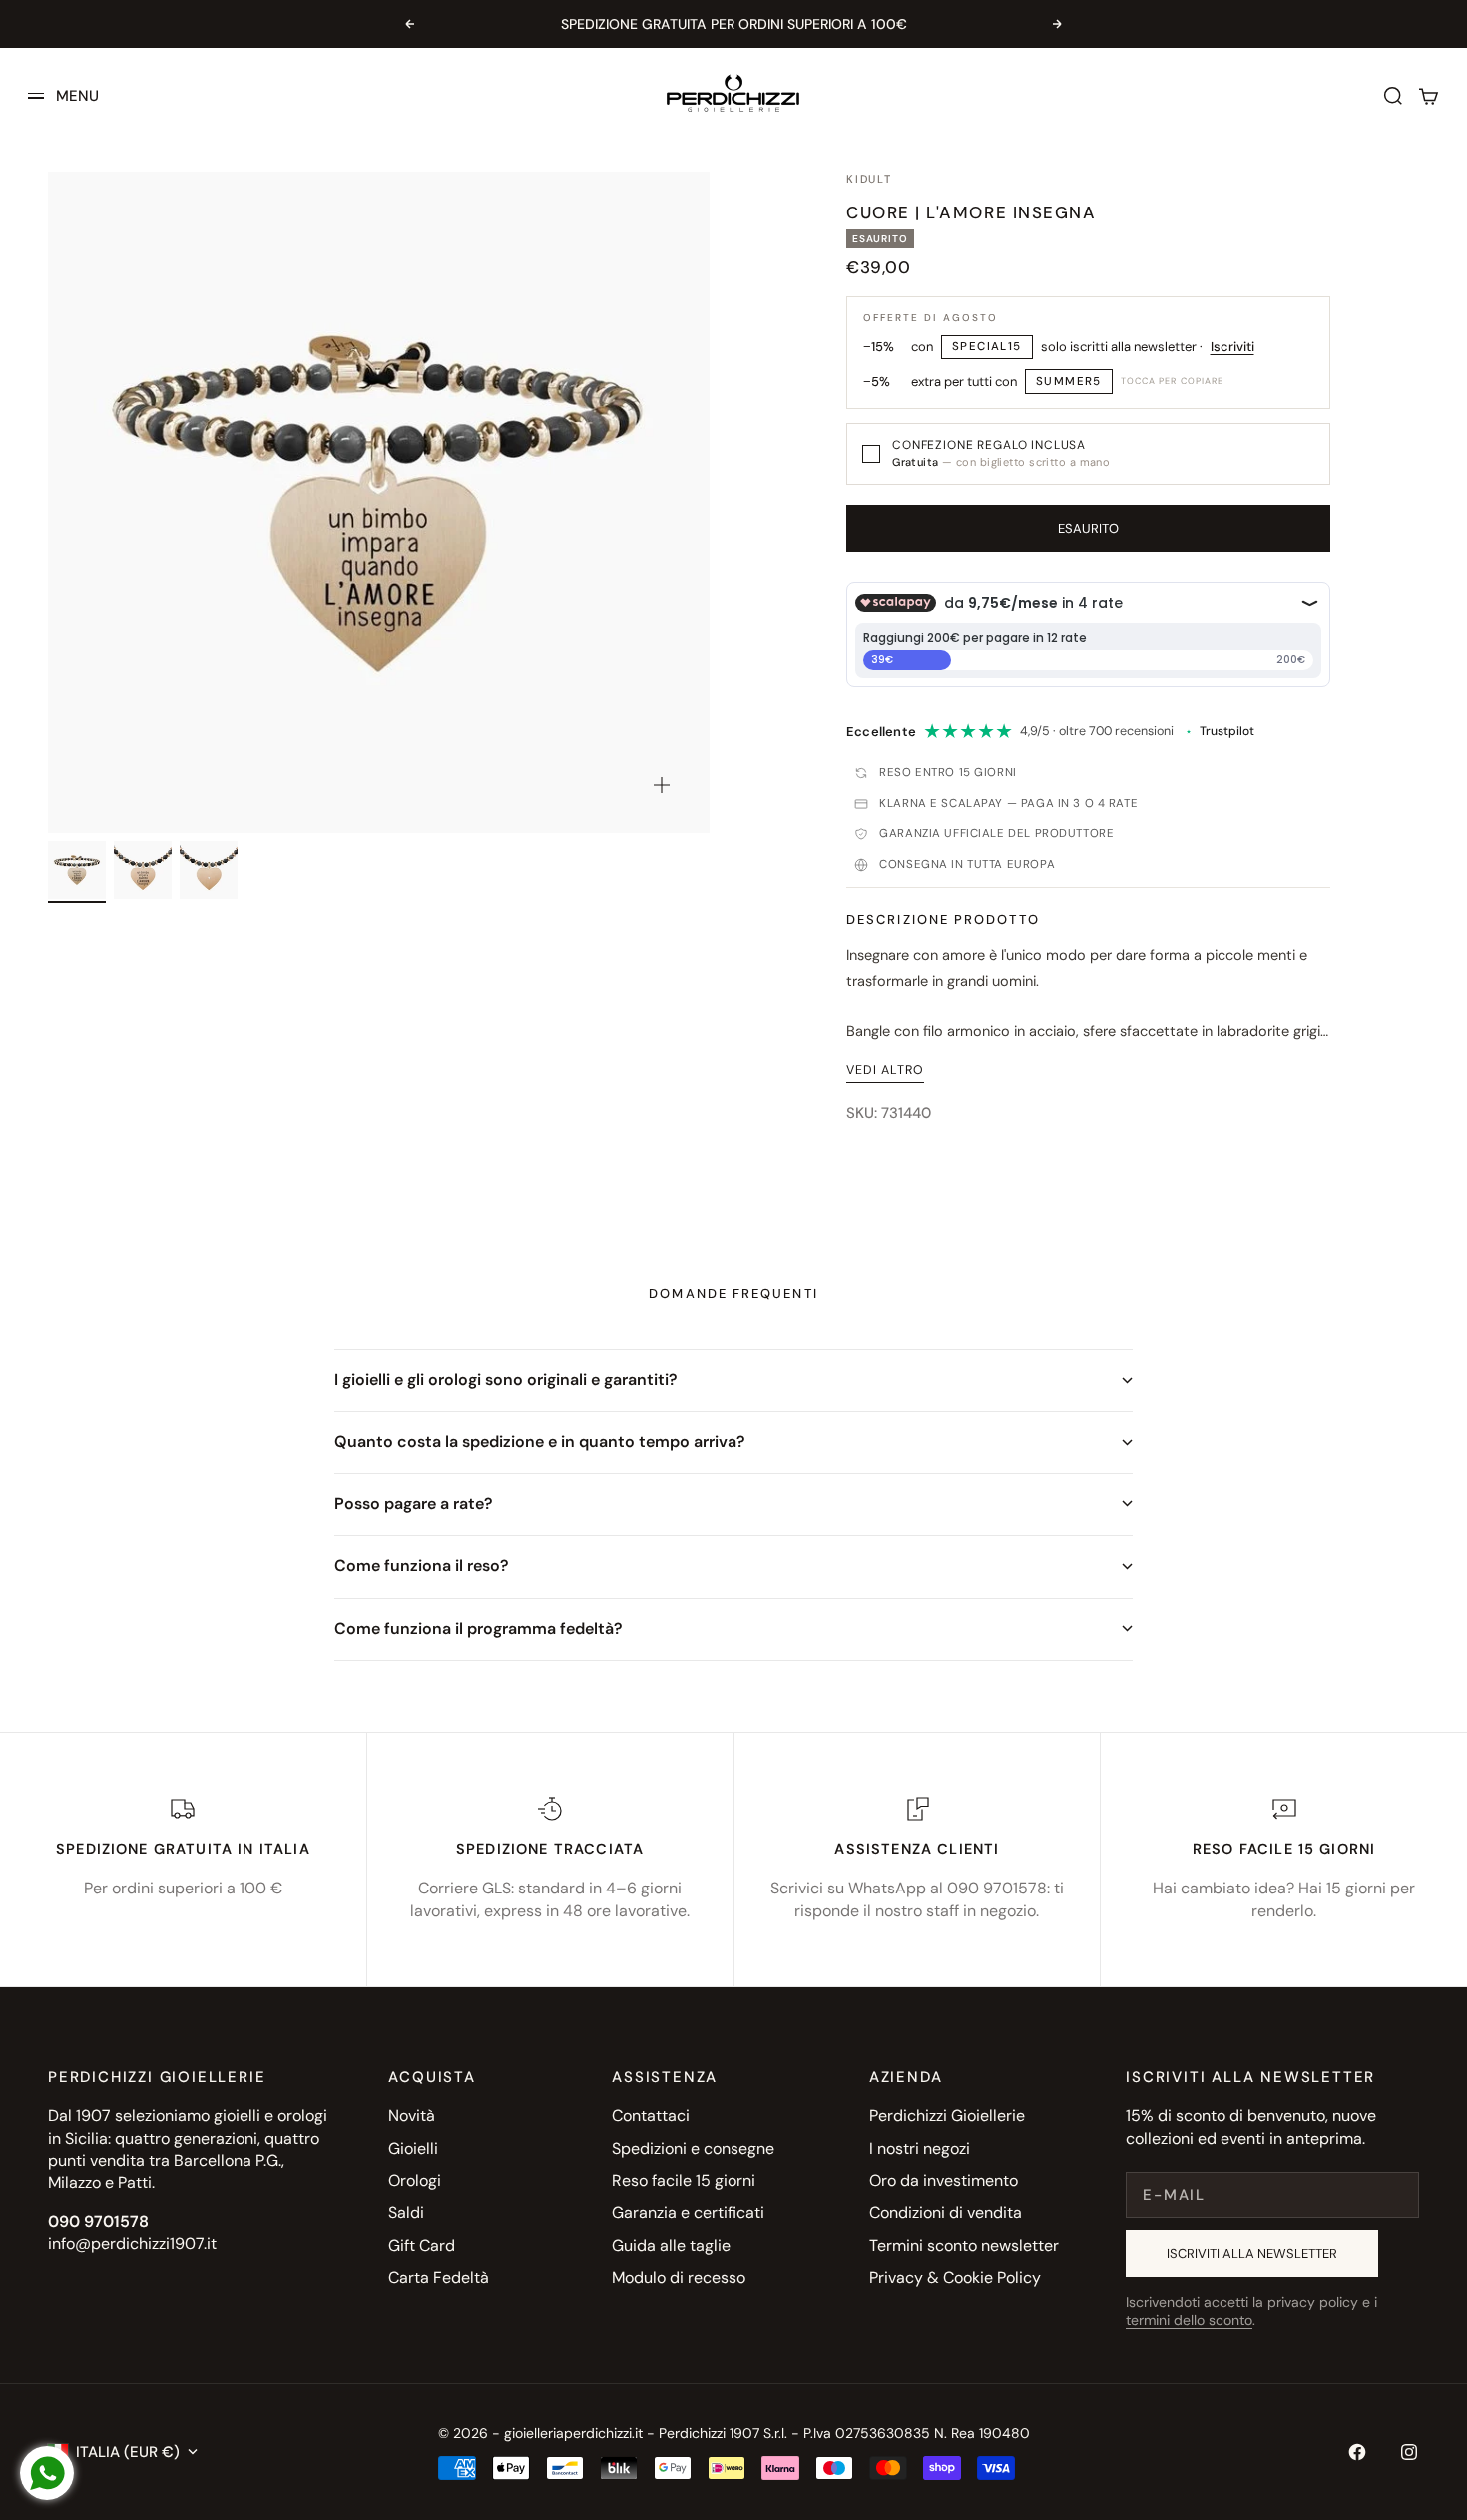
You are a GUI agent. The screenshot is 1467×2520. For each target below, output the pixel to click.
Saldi (406, 2212)
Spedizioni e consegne (693, 2148)
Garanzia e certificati (688, 2212)
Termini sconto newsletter (964, 2245)
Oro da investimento (944, 2180)
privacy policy (1313, 2302)
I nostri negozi (920, 2148)
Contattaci (651, 2115)
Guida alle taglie (671, 2245)
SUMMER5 (1069, 382)
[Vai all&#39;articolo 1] (77, 870)
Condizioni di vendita (946, 2212)
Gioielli (413, 2148)
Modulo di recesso (679, 2277)
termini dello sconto (1189, 2320)
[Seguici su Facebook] (1357, 2452)
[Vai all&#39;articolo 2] (143, 870)
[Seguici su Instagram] (1409, 2452)
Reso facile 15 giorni (684, 2180)
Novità (412, 2115)
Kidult (869, 179)
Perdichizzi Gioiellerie (947, 2115)
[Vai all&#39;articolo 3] (209, 870)
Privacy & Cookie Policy (955, 2277)
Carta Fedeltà (439, 2277)
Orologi (415, 2180)
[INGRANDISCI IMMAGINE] (662, 785)
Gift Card (422, 2245)
